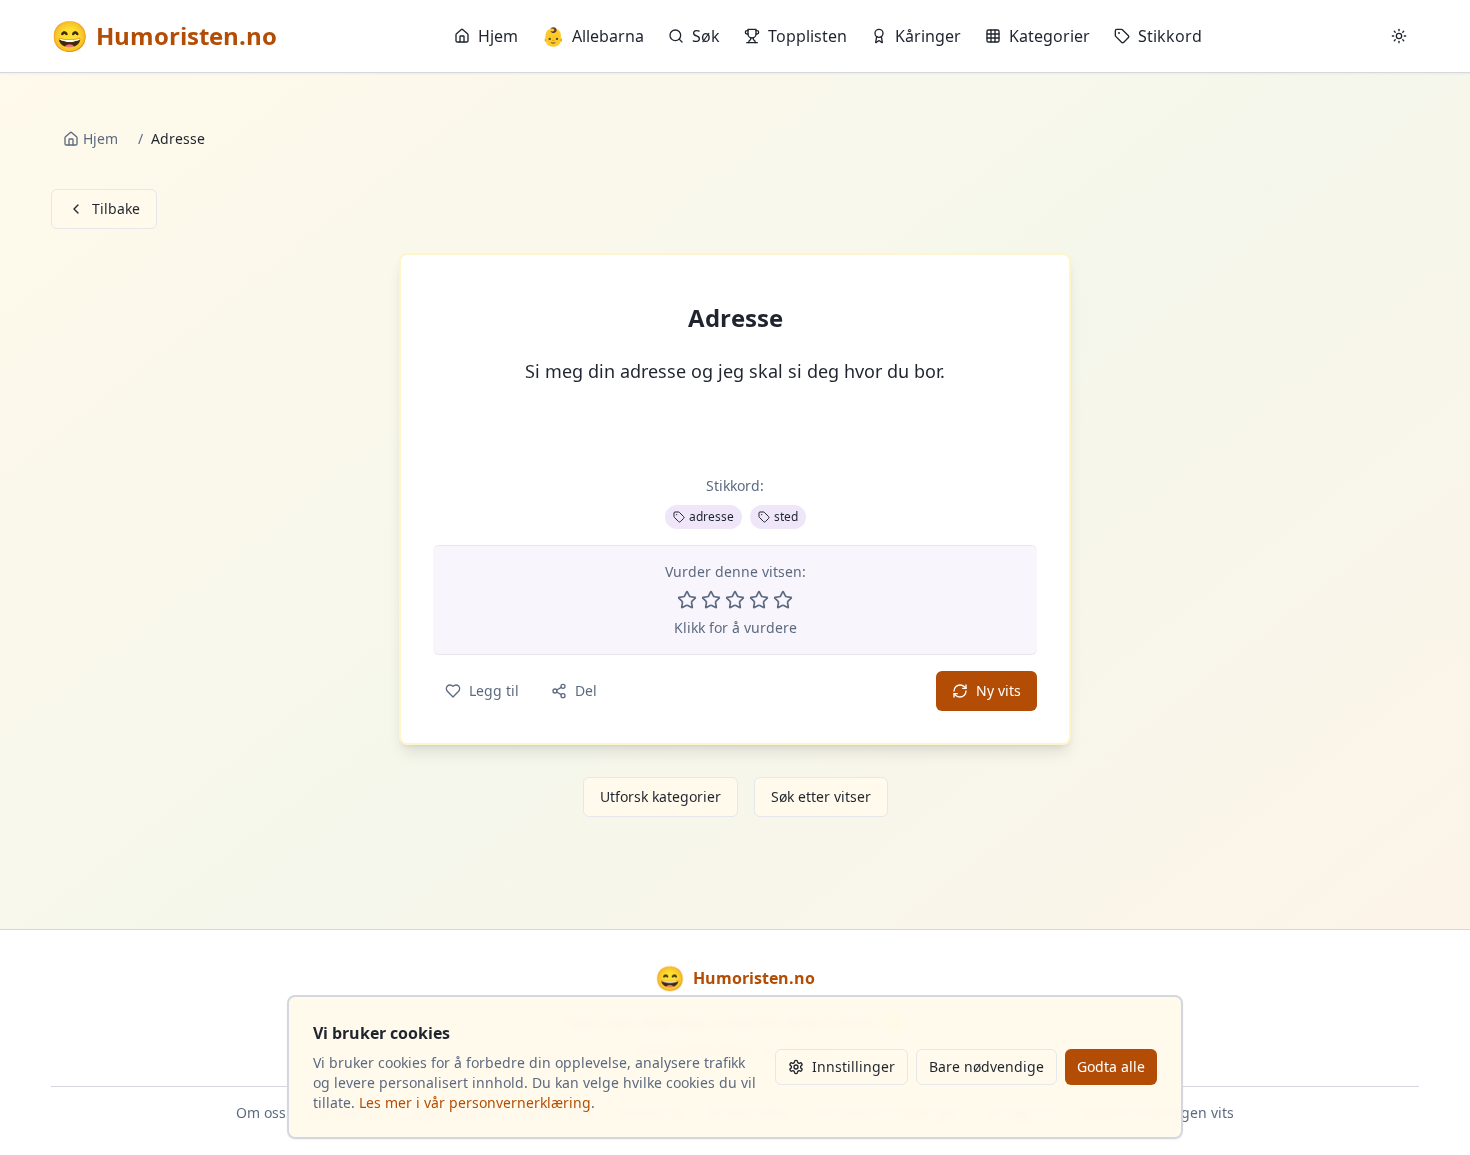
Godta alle (1111, 1066)
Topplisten (807, 36)
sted (786, 516)
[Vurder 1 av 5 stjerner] (687, 600)
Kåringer (928, 36)
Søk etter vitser (821, 796)
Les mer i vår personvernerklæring (475, 1102)
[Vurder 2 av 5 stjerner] (711, 600)
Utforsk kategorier (660, 796)
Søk (706, 36)
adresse (711, 516)
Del (586, 690)
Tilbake (116, 208)
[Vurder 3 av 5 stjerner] (735, 600)
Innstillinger (853, 1066)
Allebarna (593, 36)
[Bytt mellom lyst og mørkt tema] (1399, 36)
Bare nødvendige (986, 1066)
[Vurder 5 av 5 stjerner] (783, 600)
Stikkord (1170, 36)
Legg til (494, 690)
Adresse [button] (735, 318)
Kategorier (1049, 36)
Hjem (498, 36)
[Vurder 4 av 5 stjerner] (759, 600)
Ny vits (998, 690)
